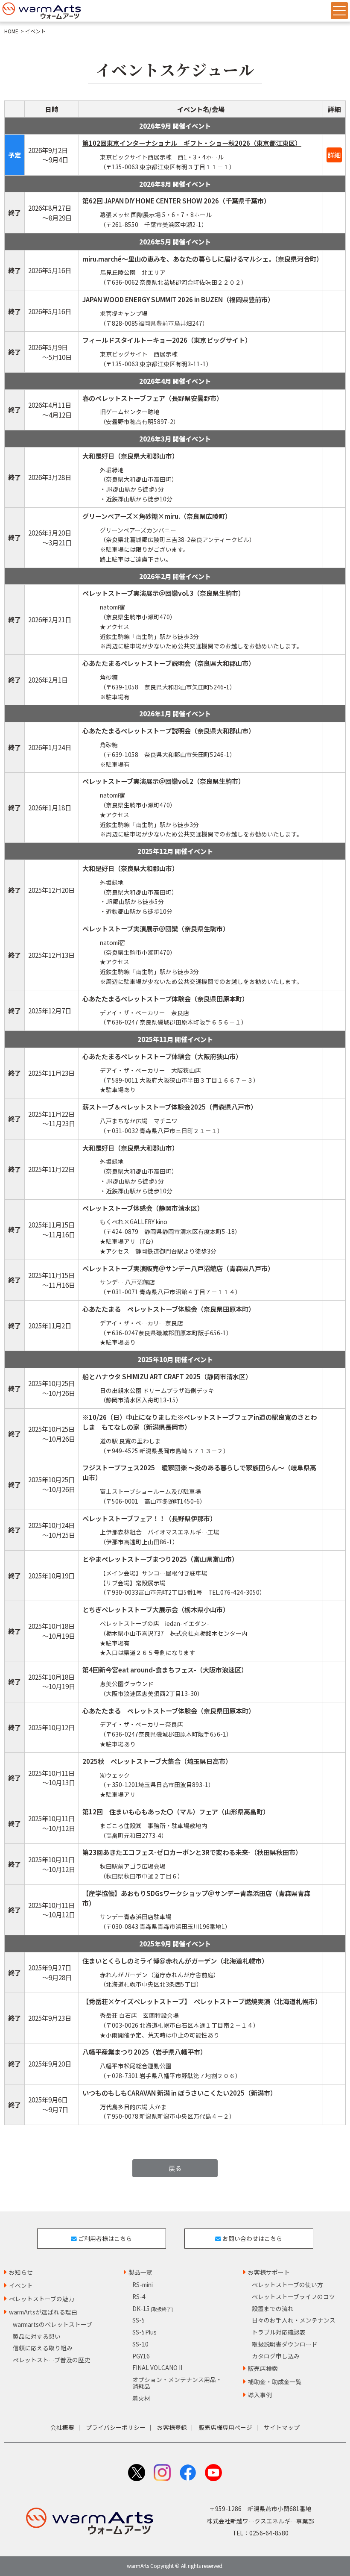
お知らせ (21, 2272)
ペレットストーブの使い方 (287, 2285)
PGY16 (141, 2356)
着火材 (141, 2398)
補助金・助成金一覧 (275, 2382)
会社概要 (62, 2427)
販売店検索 (263, 2368)
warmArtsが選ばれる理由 (43, 2312)
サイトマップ (282, 2427)
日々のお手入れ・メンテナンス (294, 2320)
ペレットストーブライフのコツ (293, 2296)
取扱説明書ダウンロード (285, 2344)
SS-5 (139, 2320)
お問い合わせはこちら (252, 2238)
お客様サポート (269, 2272)
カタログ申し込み (276, 2356)
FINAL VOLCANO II (157, 2367)
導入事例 (260, 2395)
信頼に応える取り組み (43, 2348)
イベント (21, 2285)
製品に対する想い (37, 2336)
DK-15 (153, 2308)
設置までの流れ (273, 2308)
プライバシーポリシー (116, 2427)
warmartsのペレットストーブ (52, 2324)
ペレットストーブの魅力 (42, 2299)
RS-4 (139, 2296)
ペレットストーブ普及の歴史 (51, 2360)
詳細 (334, 155)
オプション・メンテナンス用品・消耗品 (177, 2383)
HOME (11, 31)
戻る (175, 2168)
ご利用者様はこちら (104, 2238)
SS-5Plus (144, 2332)
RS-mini (143, 2285)
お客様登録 (172, 2427)
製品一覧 (140, 2272)
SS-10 (140, 2344)
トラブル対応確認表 (279, 2332)
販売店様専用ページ (225, 2427)
